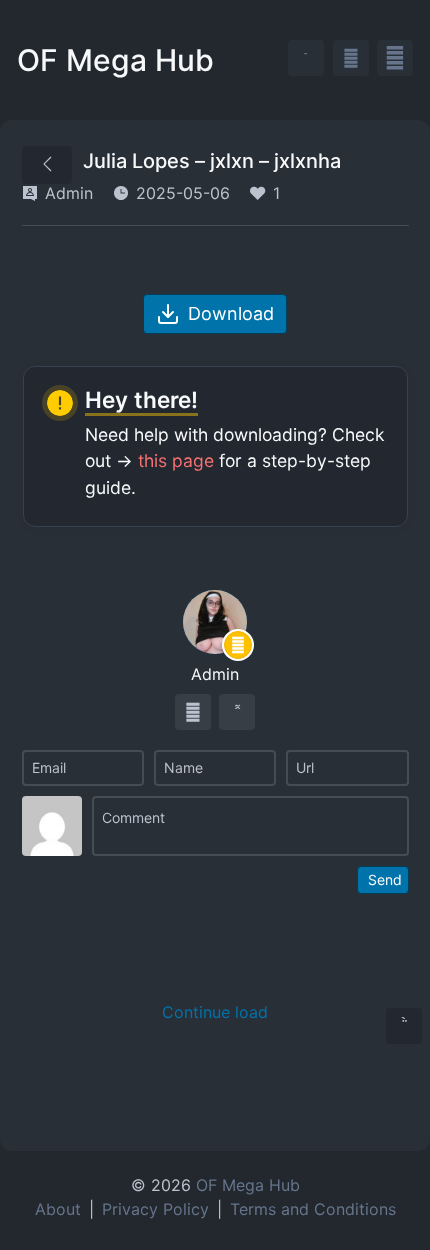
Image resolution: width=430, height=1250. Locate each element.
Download (231, 313)
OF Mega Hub (115, 60)
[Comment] (250, 826)
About (58, 1209)
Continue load (215, 1012)
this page (176, 460)
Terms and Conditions (313, 1209)
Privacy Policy (155, 1209)
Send (385, 879)
